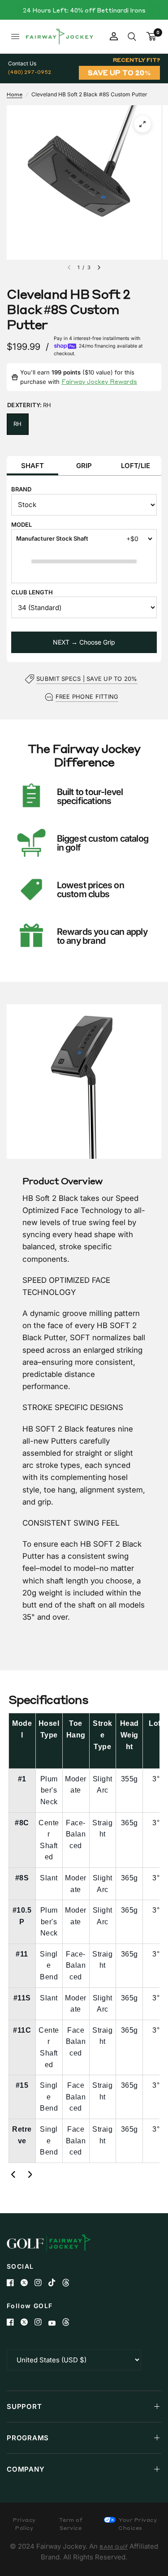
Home (15, 94)
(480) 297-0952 (30, 72)
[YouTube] (55, 2323)
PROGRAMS (28, 2438)
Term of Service (71, 2524)
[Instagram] (41, 2283)
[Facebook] (14, 2283)
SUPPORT (24, 2406)
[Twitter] (28, 2283)
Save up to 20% (119, 73)
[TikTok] (55, 2283)
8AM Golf (114, 2547)
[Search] (132, 37)
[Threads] (69, 2283)
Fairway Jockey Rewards (99, 381)
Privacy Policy (24, 2524)
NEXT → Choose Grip (84, 642)
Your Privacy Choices (137, 2524)
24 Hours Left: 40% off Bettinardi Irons (84, 10)
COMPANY (26, 2469)
